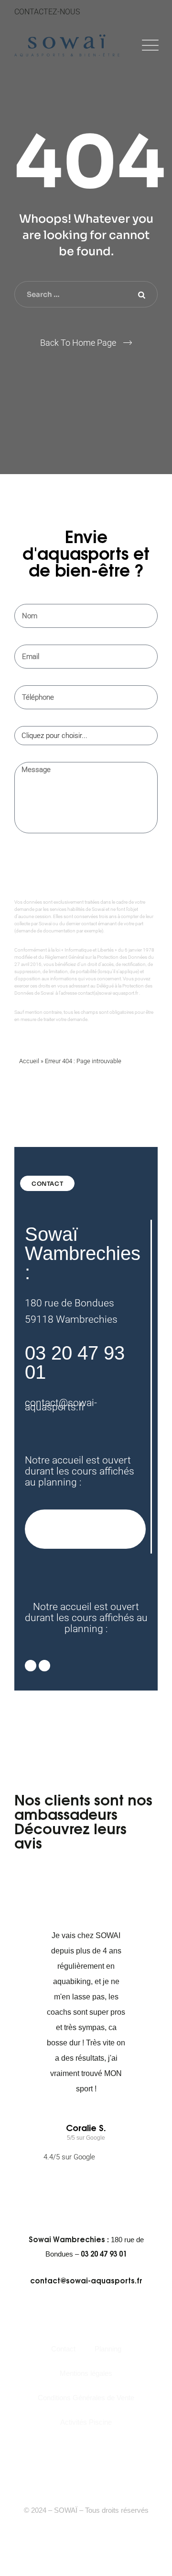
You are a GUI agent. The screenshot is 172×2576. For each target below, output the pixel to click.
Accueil (29, 1061)
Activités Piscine (86, 2422)
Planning (108, 2349)
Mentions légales (86, 2373)
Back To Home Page (78, 343)
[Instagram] (44, 1666)
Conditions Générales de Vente (86, 2398)
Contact (63, 2349)
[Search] (141, 295)
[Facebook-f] (31, 1666)
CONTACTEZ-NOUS (47, 12)
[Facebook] (78, 2449)
